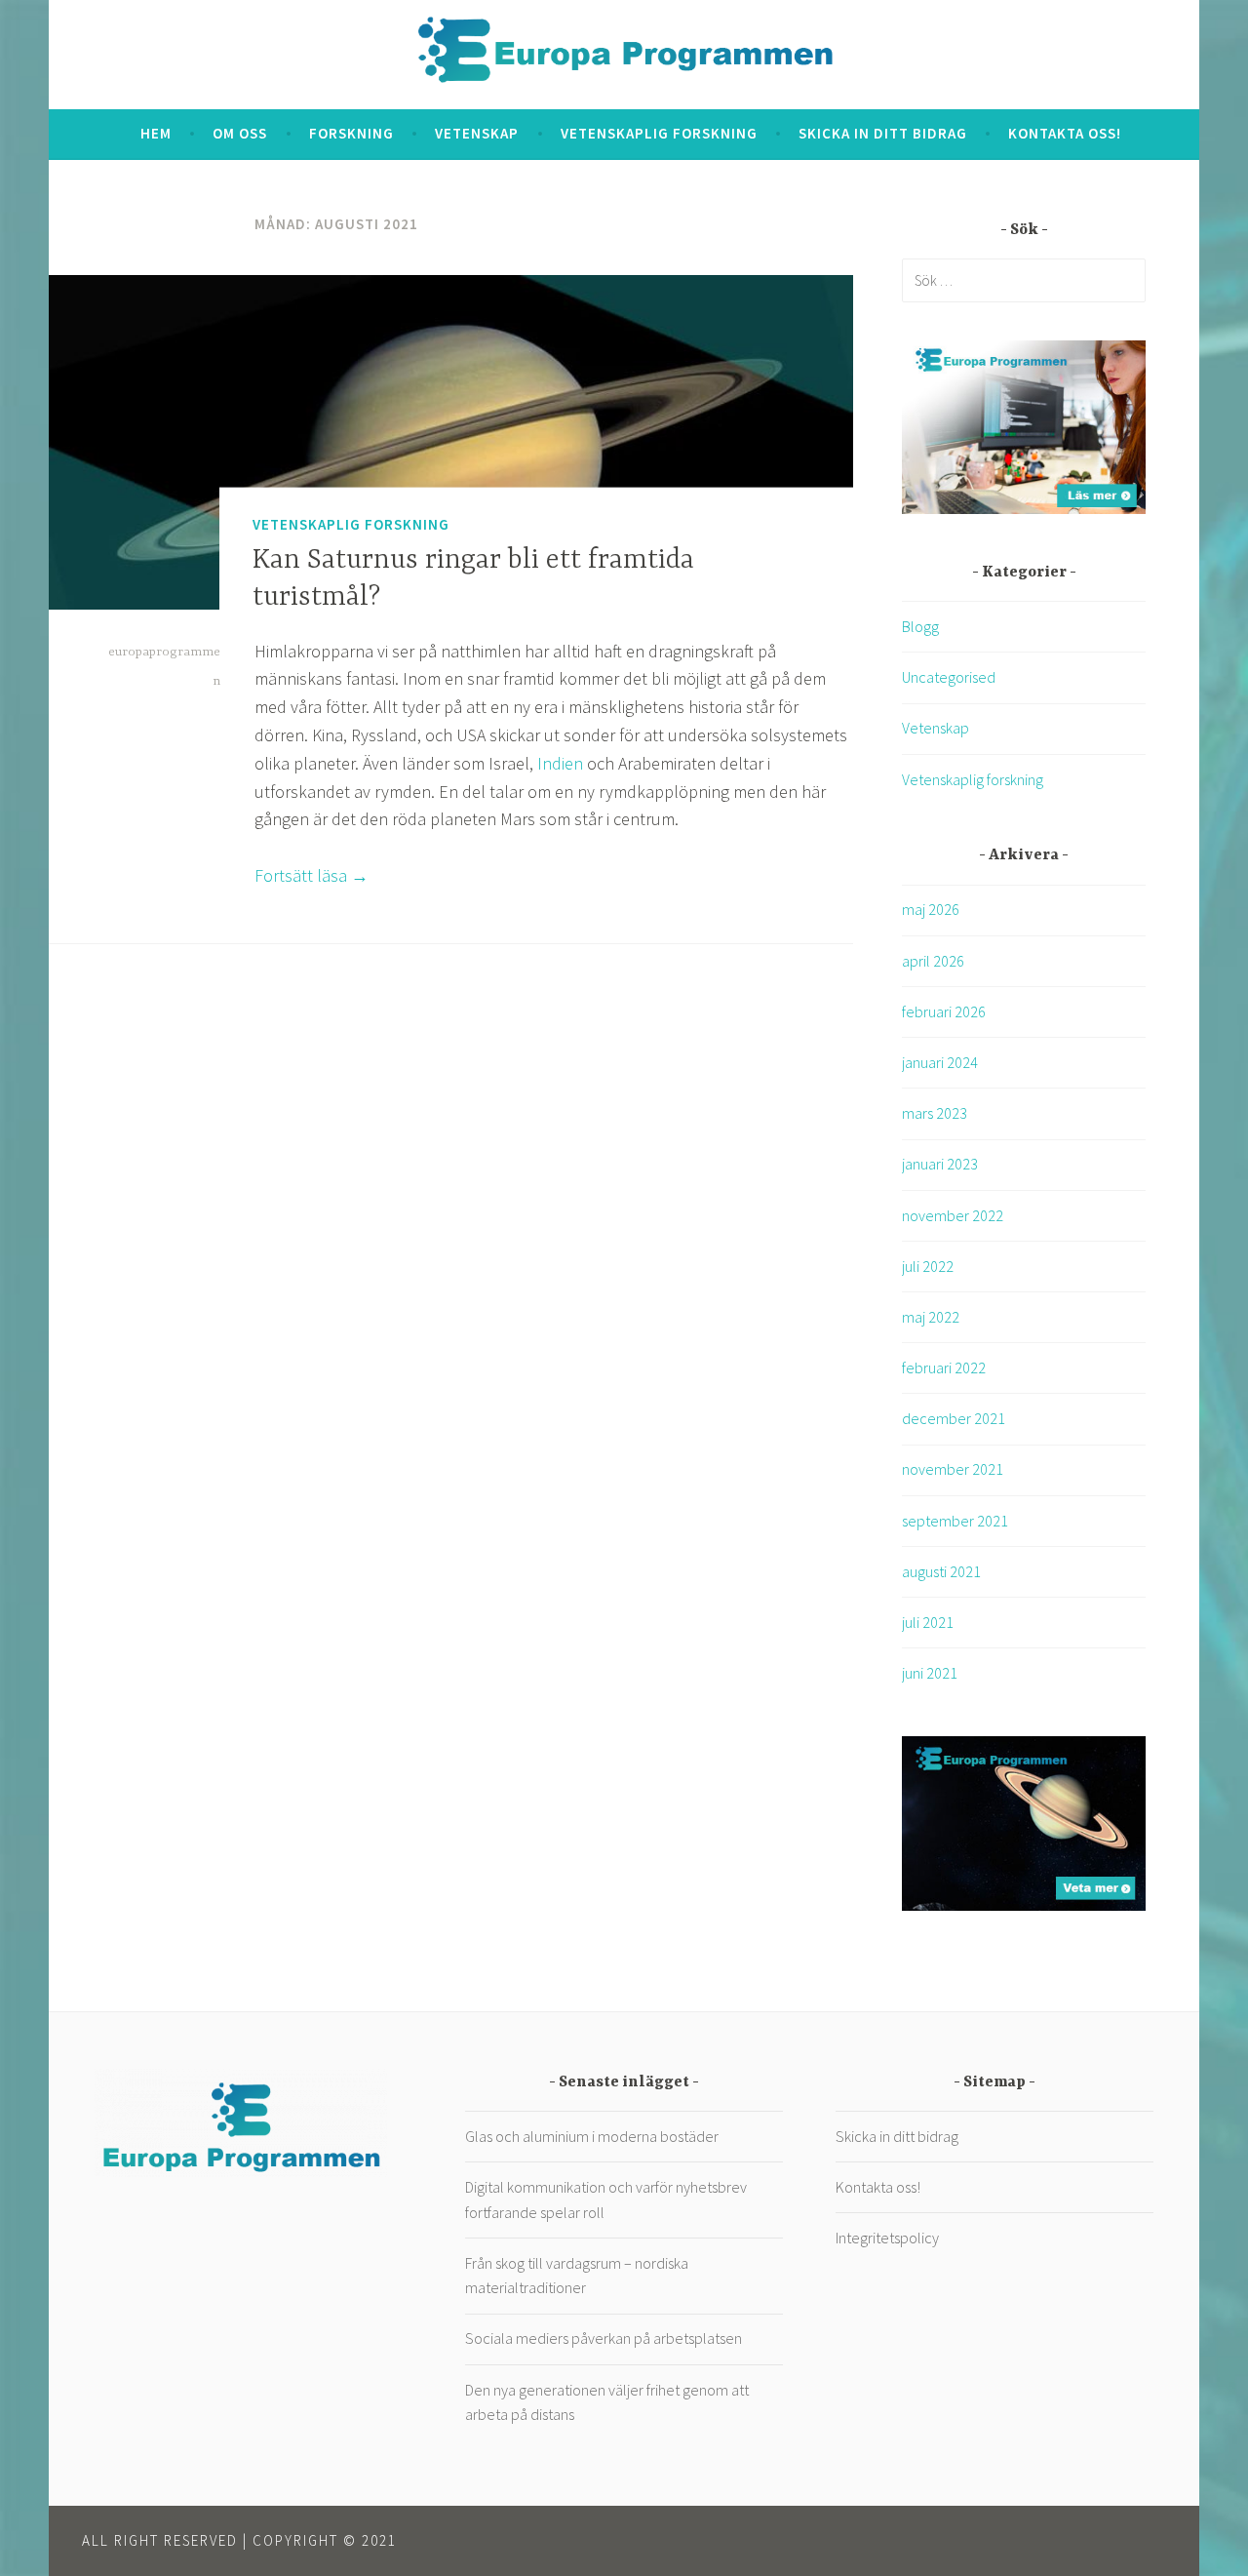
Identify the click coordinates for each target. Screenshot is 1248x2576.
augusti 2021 (941, 1571)
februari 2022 (944, 1367)
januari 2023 (940, 1164)
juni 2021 (930, 1673)
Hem (156, 133)
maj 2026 (931, 909)
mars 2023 (935, 1113)
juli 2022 (928, 1266)
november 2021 (953, 1469)
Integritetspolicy (887, 2238)
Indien (560, 763)
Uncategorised (949, 677)
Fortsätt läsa (312, 875)
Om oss (240, 133)
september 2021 (955, 1521)
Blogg (920, 626)
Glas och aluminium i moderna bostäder (592, 2136)
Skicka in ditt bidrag (883, 133)
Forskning (351, 133)
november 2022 (953, 1215)
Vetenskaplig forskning (659, 133)
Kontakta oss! (1065, 133)
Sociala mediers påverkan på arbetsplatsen (604, 2338)
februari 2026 (944, 1011)
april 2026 (933, 961)
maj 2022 (931, 1317)
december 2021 (954, 1418)
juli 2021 (928, 1622)
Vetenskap (477, 133)
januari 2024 (940, 1062)
